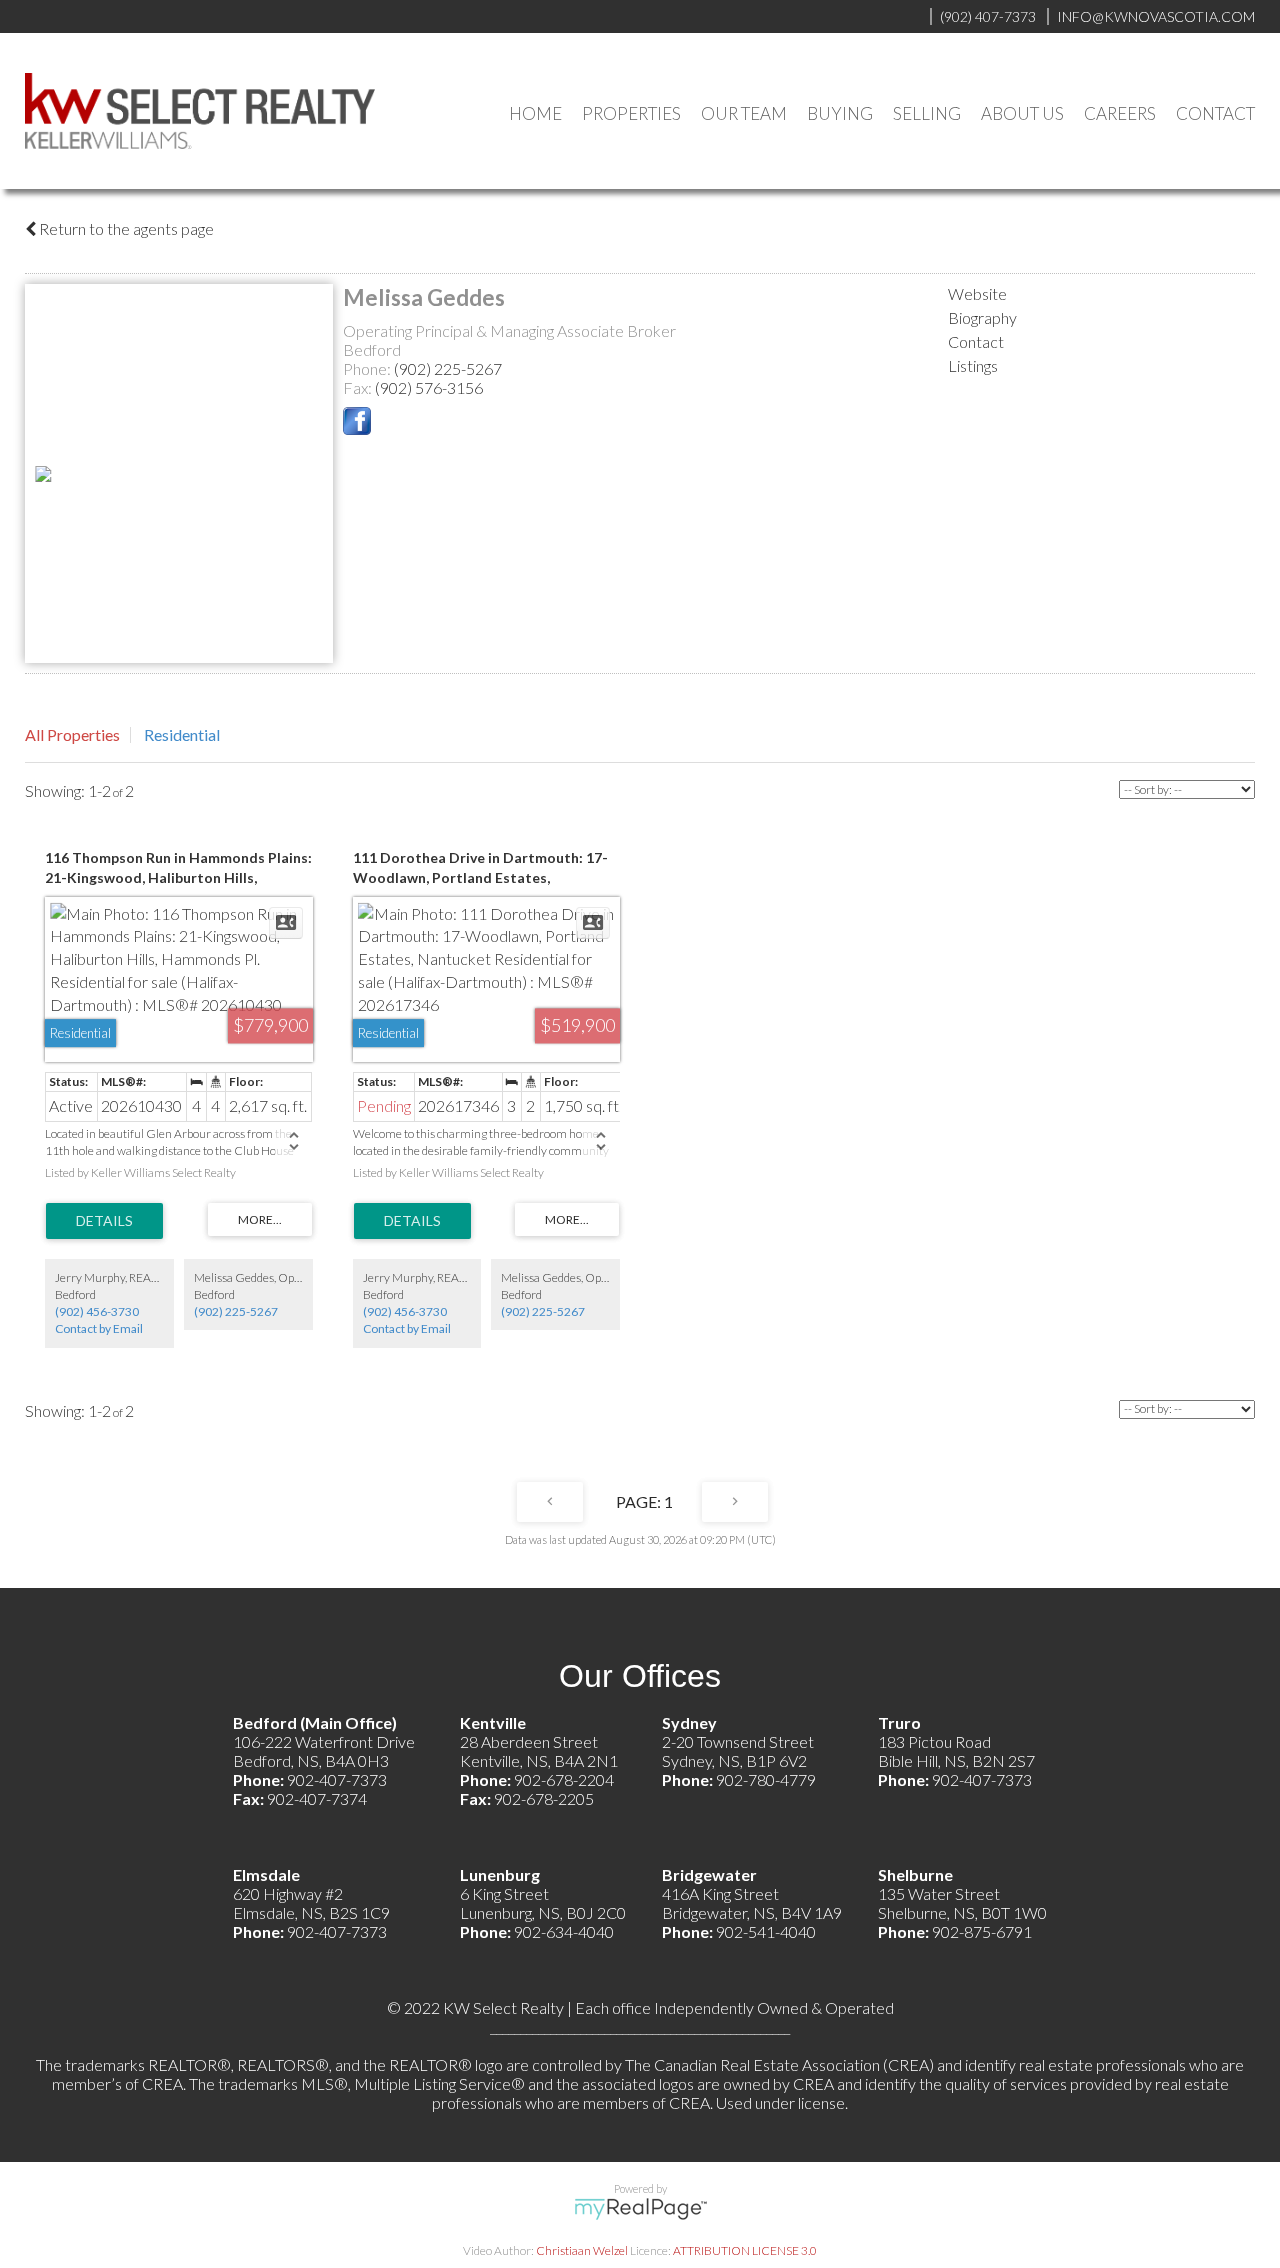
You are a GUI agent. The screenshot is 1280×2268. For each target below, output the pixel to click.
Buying (840, 113)
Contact (1215, 113)
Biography (982, 317)
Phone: (368, 368)
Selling (927, 113)
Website (977, 293)
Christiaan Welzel (582, 2250)
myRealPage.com (640, 2209)
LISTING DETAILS (104, 1221)
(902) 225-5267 (448, 368)
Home (535, 113)
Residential (182, 734)
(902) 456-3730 (97, 1311)
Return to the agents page (125, 228)
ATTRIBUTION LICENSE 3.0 (745, 2250)
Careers (1120, 113)
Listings (973, 365)
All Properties (72, 734)
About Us (1022, 113)
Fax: (359, 387)
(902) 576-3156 (429, 387)
